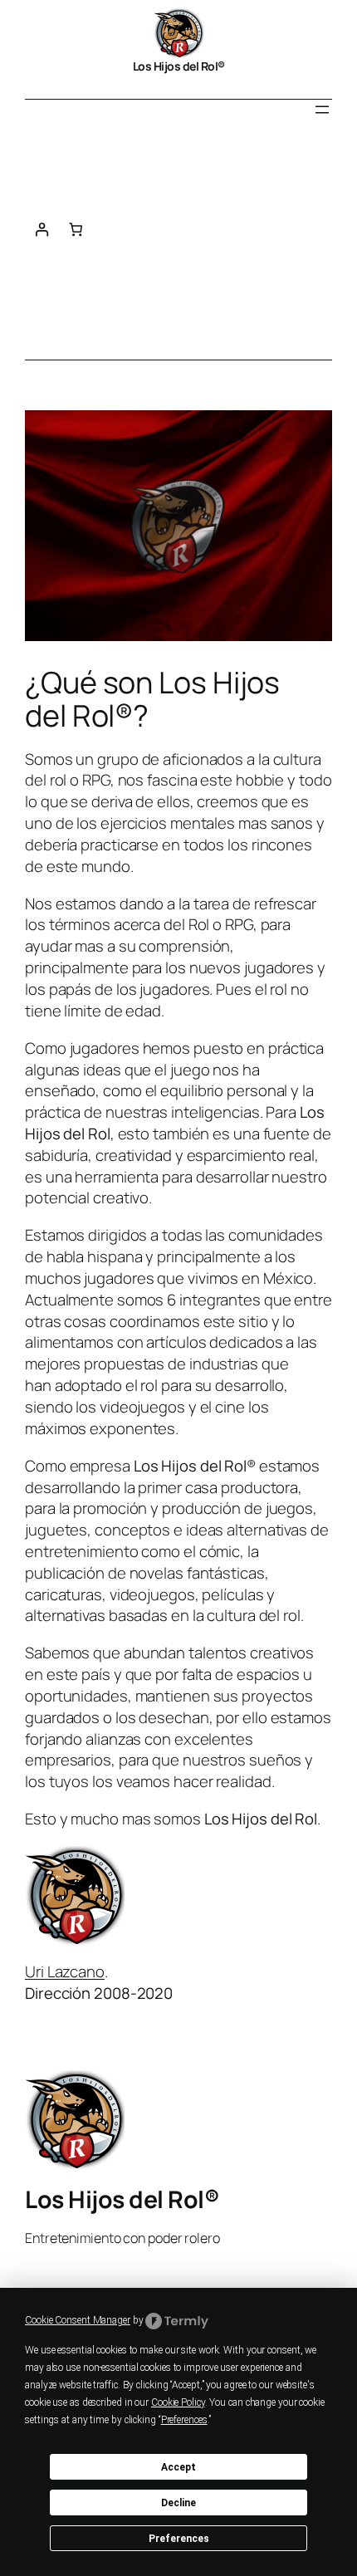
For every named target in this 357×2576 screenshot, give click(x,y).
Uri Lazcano (65, 1971)
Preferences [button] (184, 2420)
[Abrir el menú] (322, 110)
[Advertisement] (212, 247)
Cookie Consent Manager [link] (78, 2320)
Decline (178, 2503)
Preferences (179, 2539)
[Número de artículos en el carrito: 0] (76, 230)
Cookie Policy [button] (178, 2402)
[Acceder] (42, 230)
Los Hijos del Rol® (179, 66)
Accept (178, 2467)
